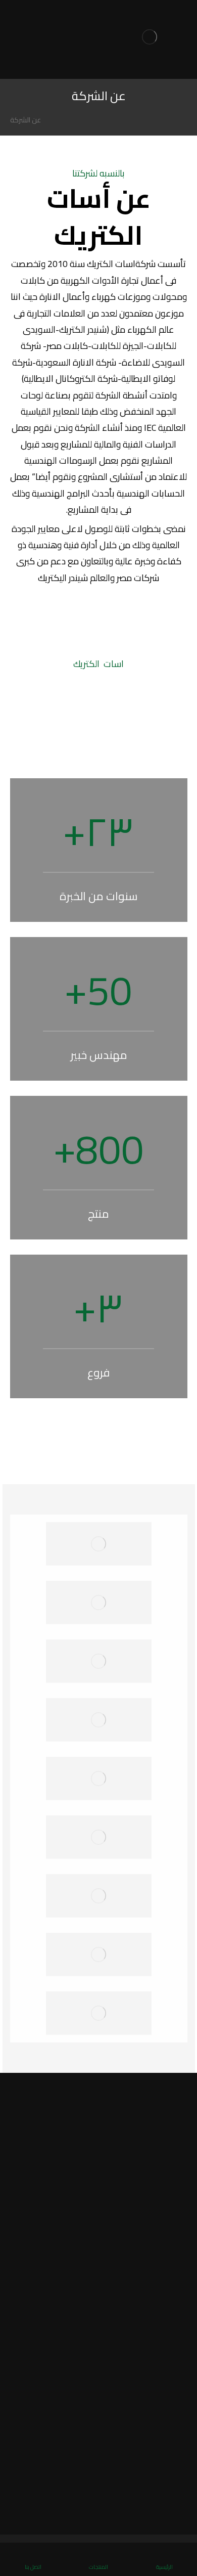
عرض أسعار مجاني (99, 2138)
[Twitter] (163, 2508)
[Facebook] (176, 2508)
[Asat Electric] (150, 39)
